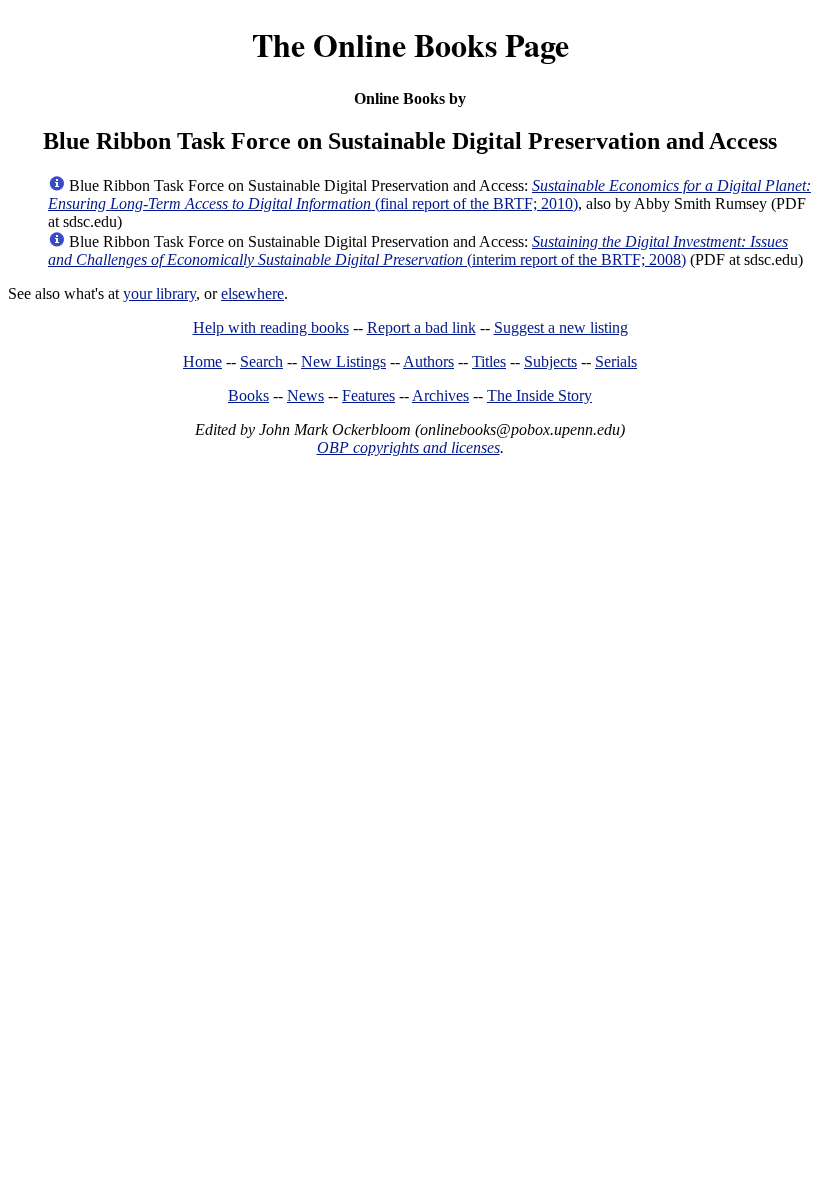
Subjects (550, 361)
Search (261, 361)
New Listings (343, 361)
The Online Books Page (410, 44)
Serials (616, 361)
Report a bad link (421, 327)
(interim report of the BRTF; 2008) (418, 250)
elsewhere (252, 293)
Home (202, 361)
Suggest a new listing (561, 327)
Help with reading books (271, 327)
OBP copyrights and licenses (408, 447)
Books (248, 395)
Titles (489, 361)
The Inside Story (539, 395)
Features (368, 395)
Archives (440, 395)
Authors (428, 361)
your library (159, 293)
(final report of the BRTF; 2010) (429, 194)
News (305, 395)
